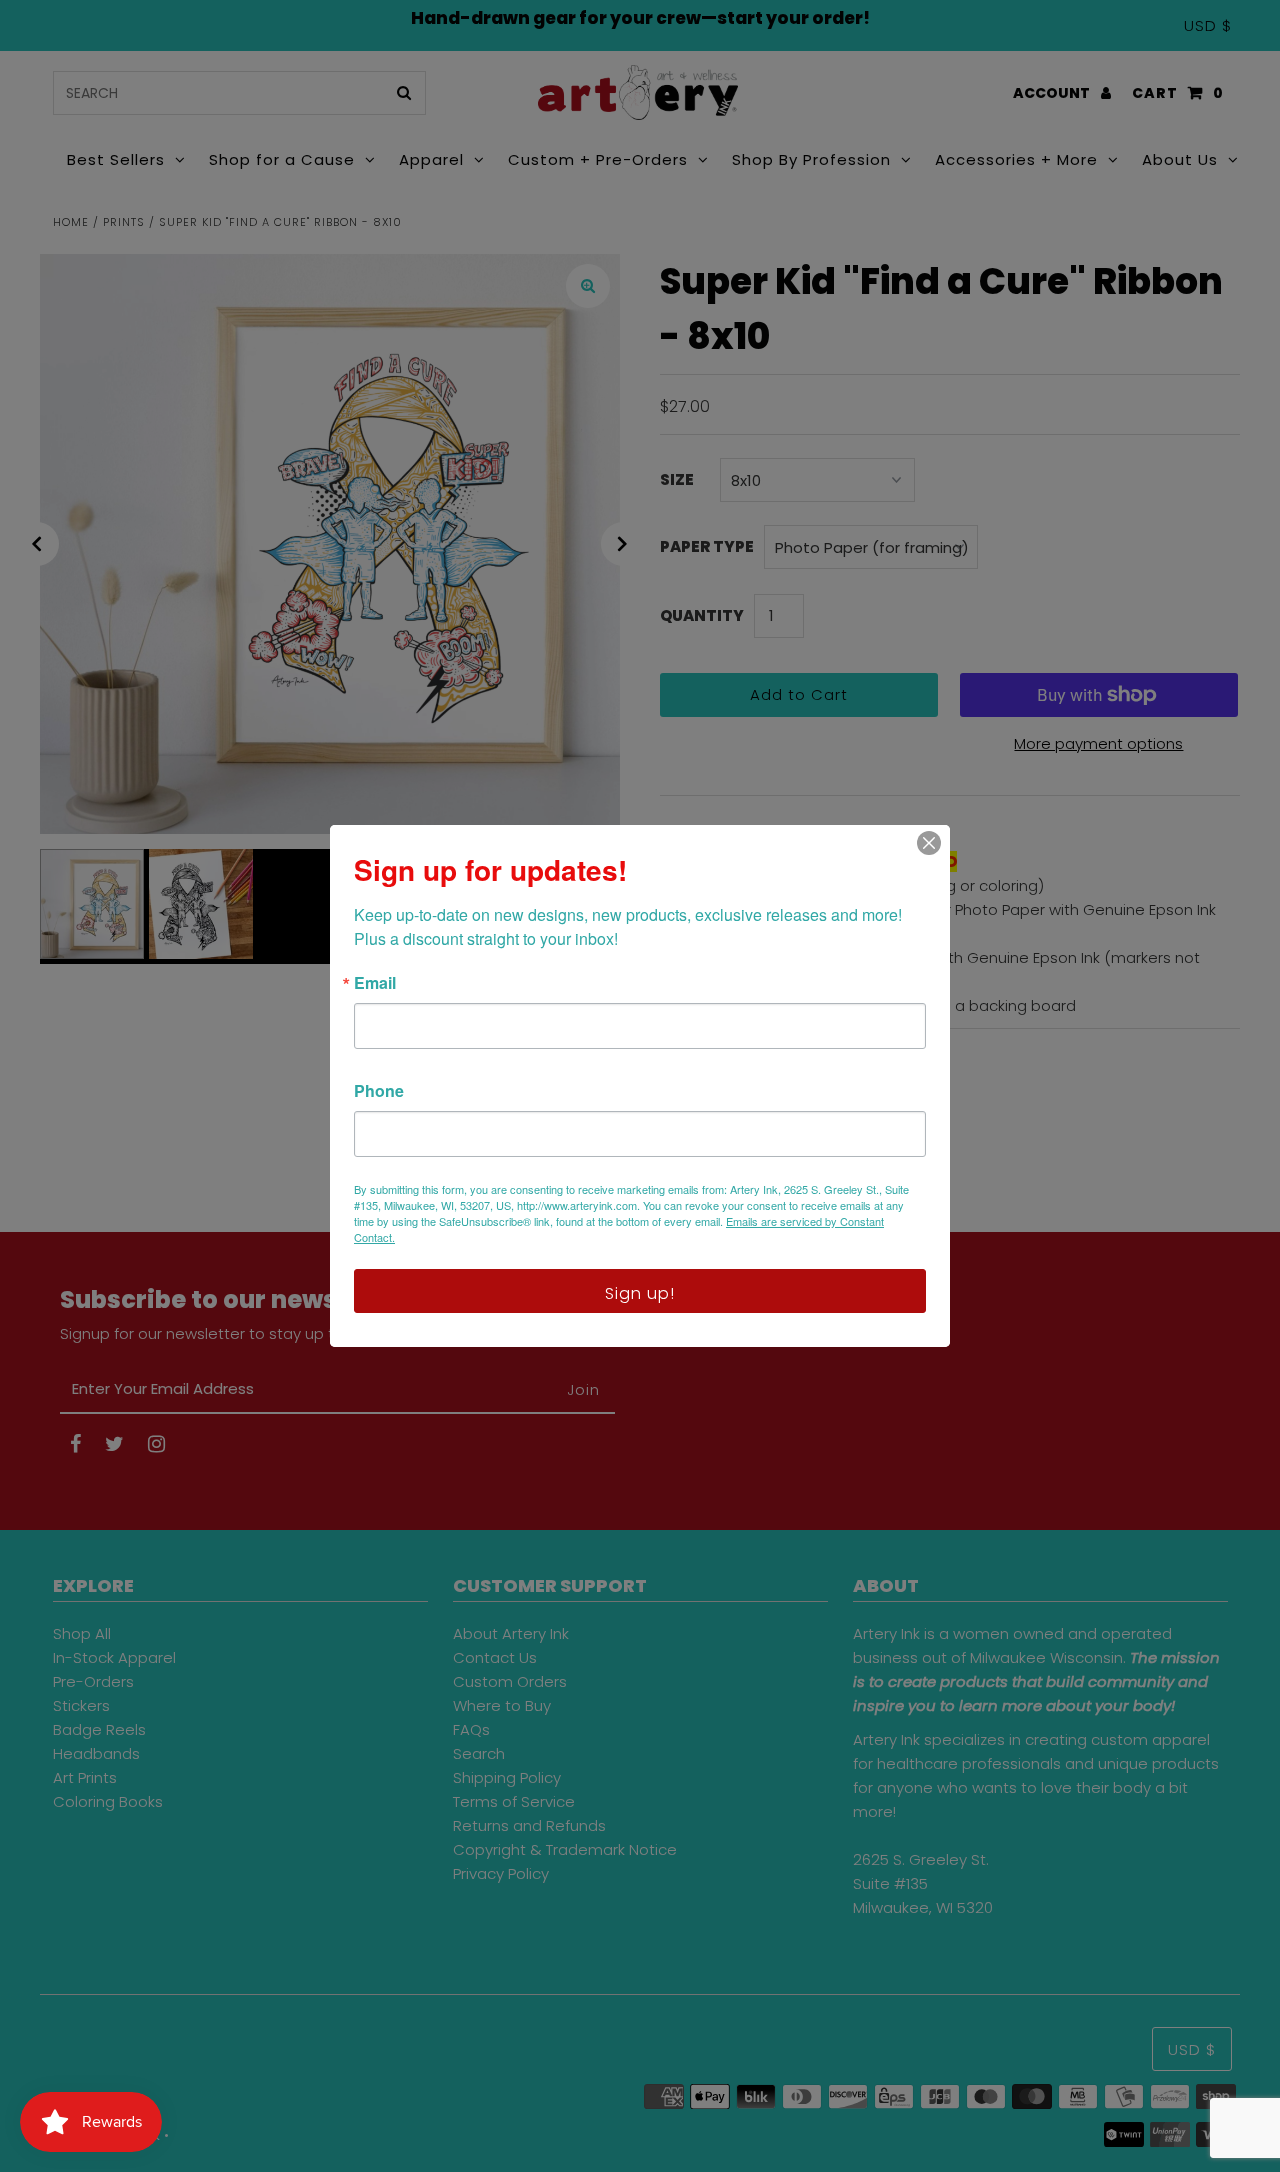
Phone (379, 1091)
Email (375, 983)
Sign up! (640, 1293)
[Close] (929, 843)
